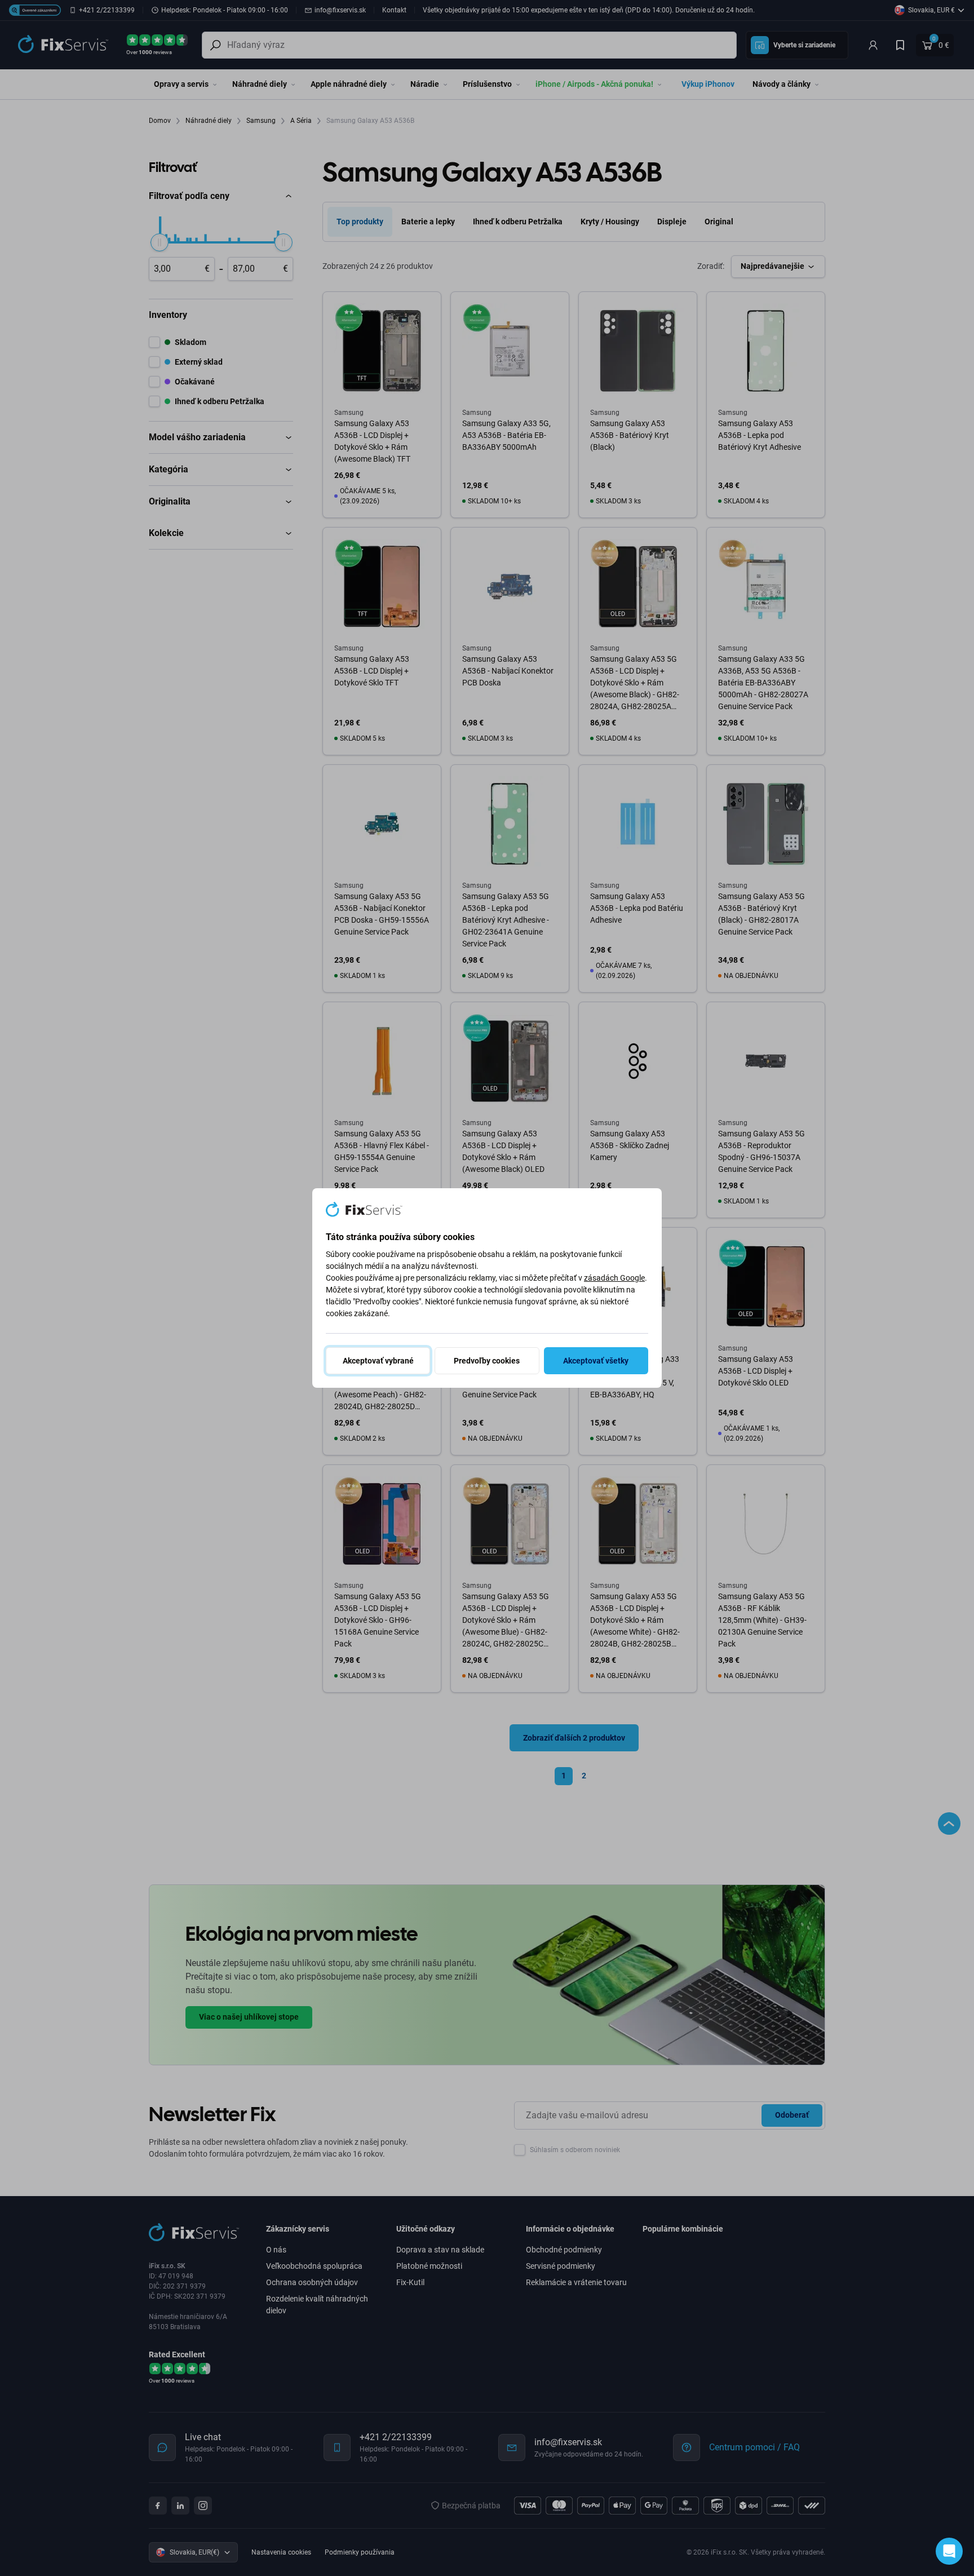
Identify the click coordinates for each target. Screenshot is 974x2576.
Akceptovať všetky (596, 1361)
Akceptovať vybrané (378, 1361)
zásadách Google (614, 1278)
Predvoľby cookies (487, 1361)
